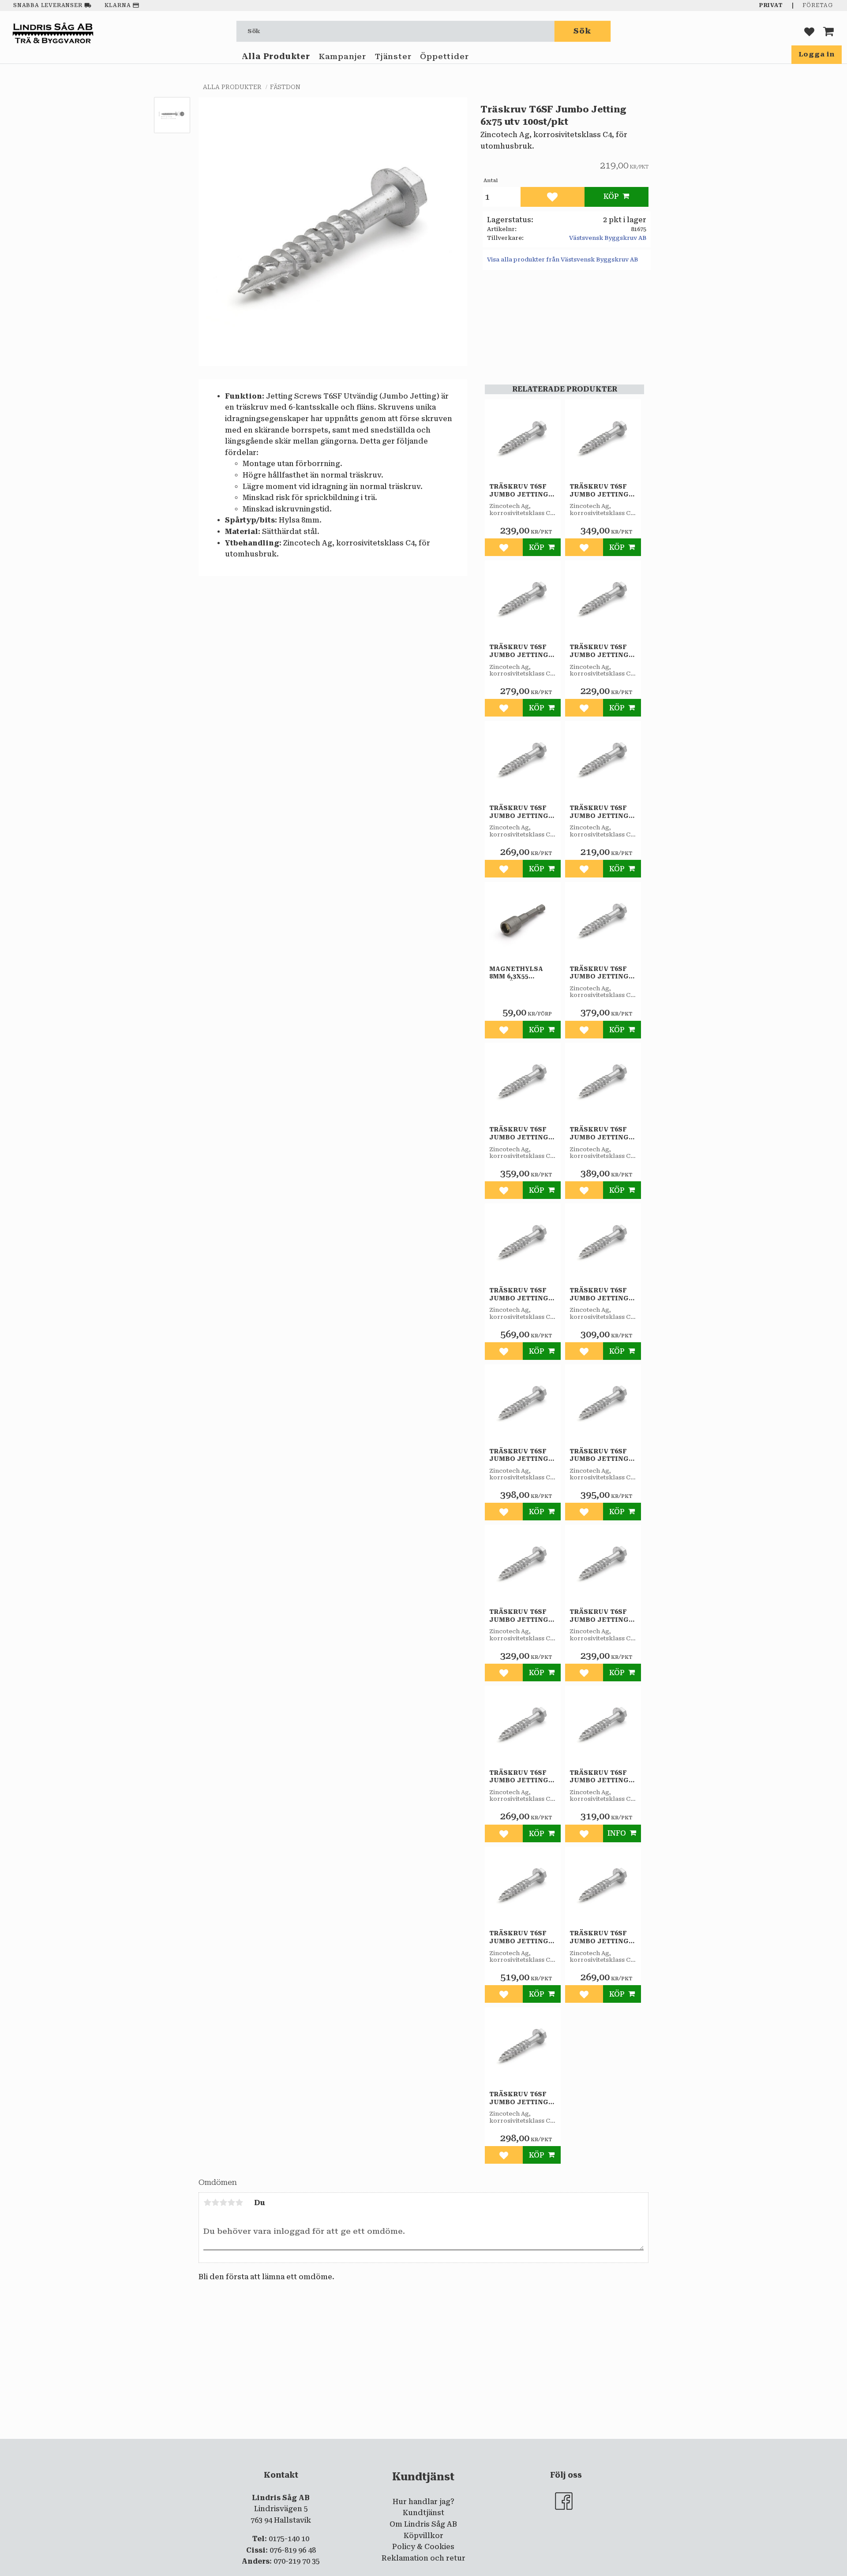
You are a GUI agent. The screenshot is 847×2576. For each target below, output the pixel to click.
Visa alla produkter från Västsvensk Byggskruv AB (562, 259)
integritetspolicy (388, 2446)
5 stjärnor (239, 2203)
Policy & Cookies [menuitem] (423, 2547)
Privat (771, 5)
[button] (809, 31)
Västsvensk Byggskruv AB (608, 238)
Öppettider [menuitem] (444, 56)
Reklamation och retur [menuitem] (423, 2558)
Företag (818, 5)
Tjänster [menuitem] (393, 56)
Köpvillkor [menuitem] (423, 2536)
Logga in (817, 54)
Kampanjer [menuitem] (343, 56)
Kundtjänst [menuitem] (423, 2513)
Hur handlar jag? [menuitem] (423, 2502)
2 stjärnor (215, 2203)
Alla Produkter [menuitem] (276, 56)
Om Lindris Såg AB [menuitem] (423, 2524)
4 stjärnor (231, 2203)
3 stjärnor (223, 2203)
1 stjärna (207, 2203)
